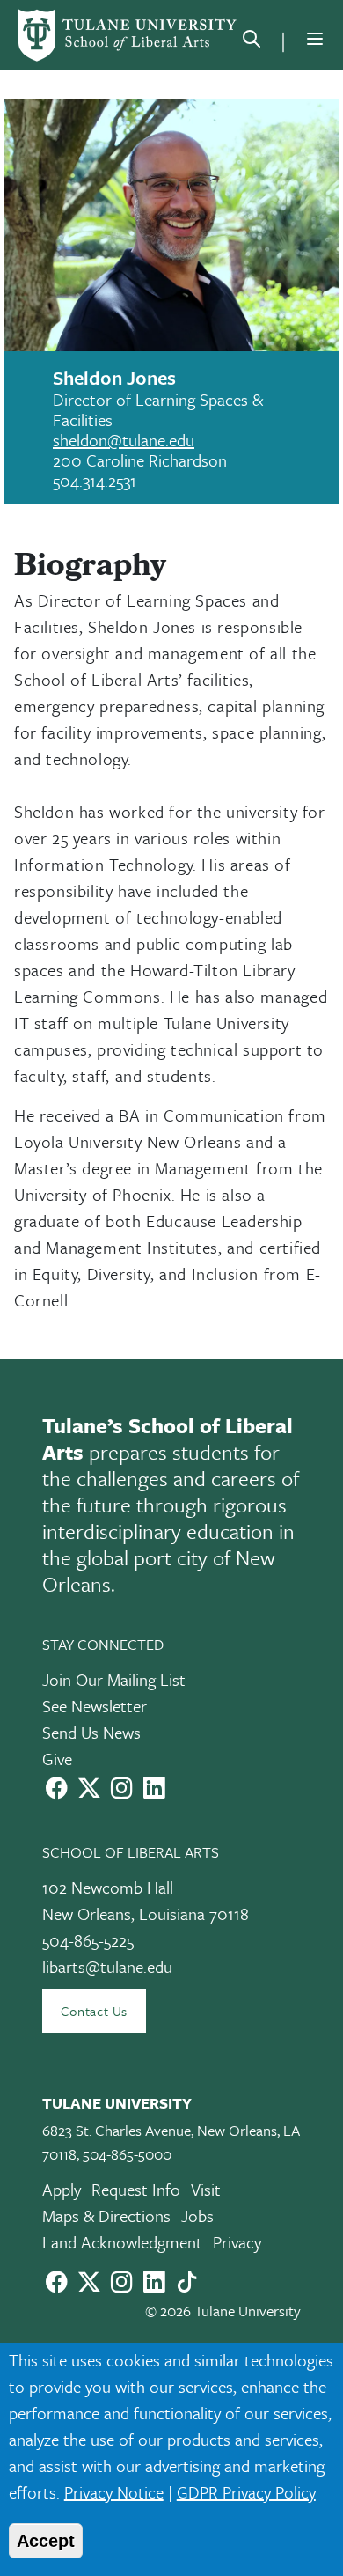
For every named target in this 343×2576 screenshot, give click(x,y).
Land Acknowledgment (122, 2242)
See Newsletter (95, 1706)
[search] (252, 42)
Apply (62, 2189)
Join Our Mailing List (114, 1679)
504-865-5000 (127, 2154)
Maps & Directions (106, 2215)
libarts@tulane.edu (107, 1966)
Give (57, 1759)
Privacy (237, 2242)
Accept (46, 2541)
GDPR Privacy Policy (246, 2492)
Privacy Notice (114, 2492)
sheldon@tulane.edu (124, 440)
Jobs (197, 2215)
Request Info (136, 2189)
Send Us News (91, 1732)
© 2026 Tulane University (223, 2311)
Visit (206, 2189)
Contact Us (94, 2011)
